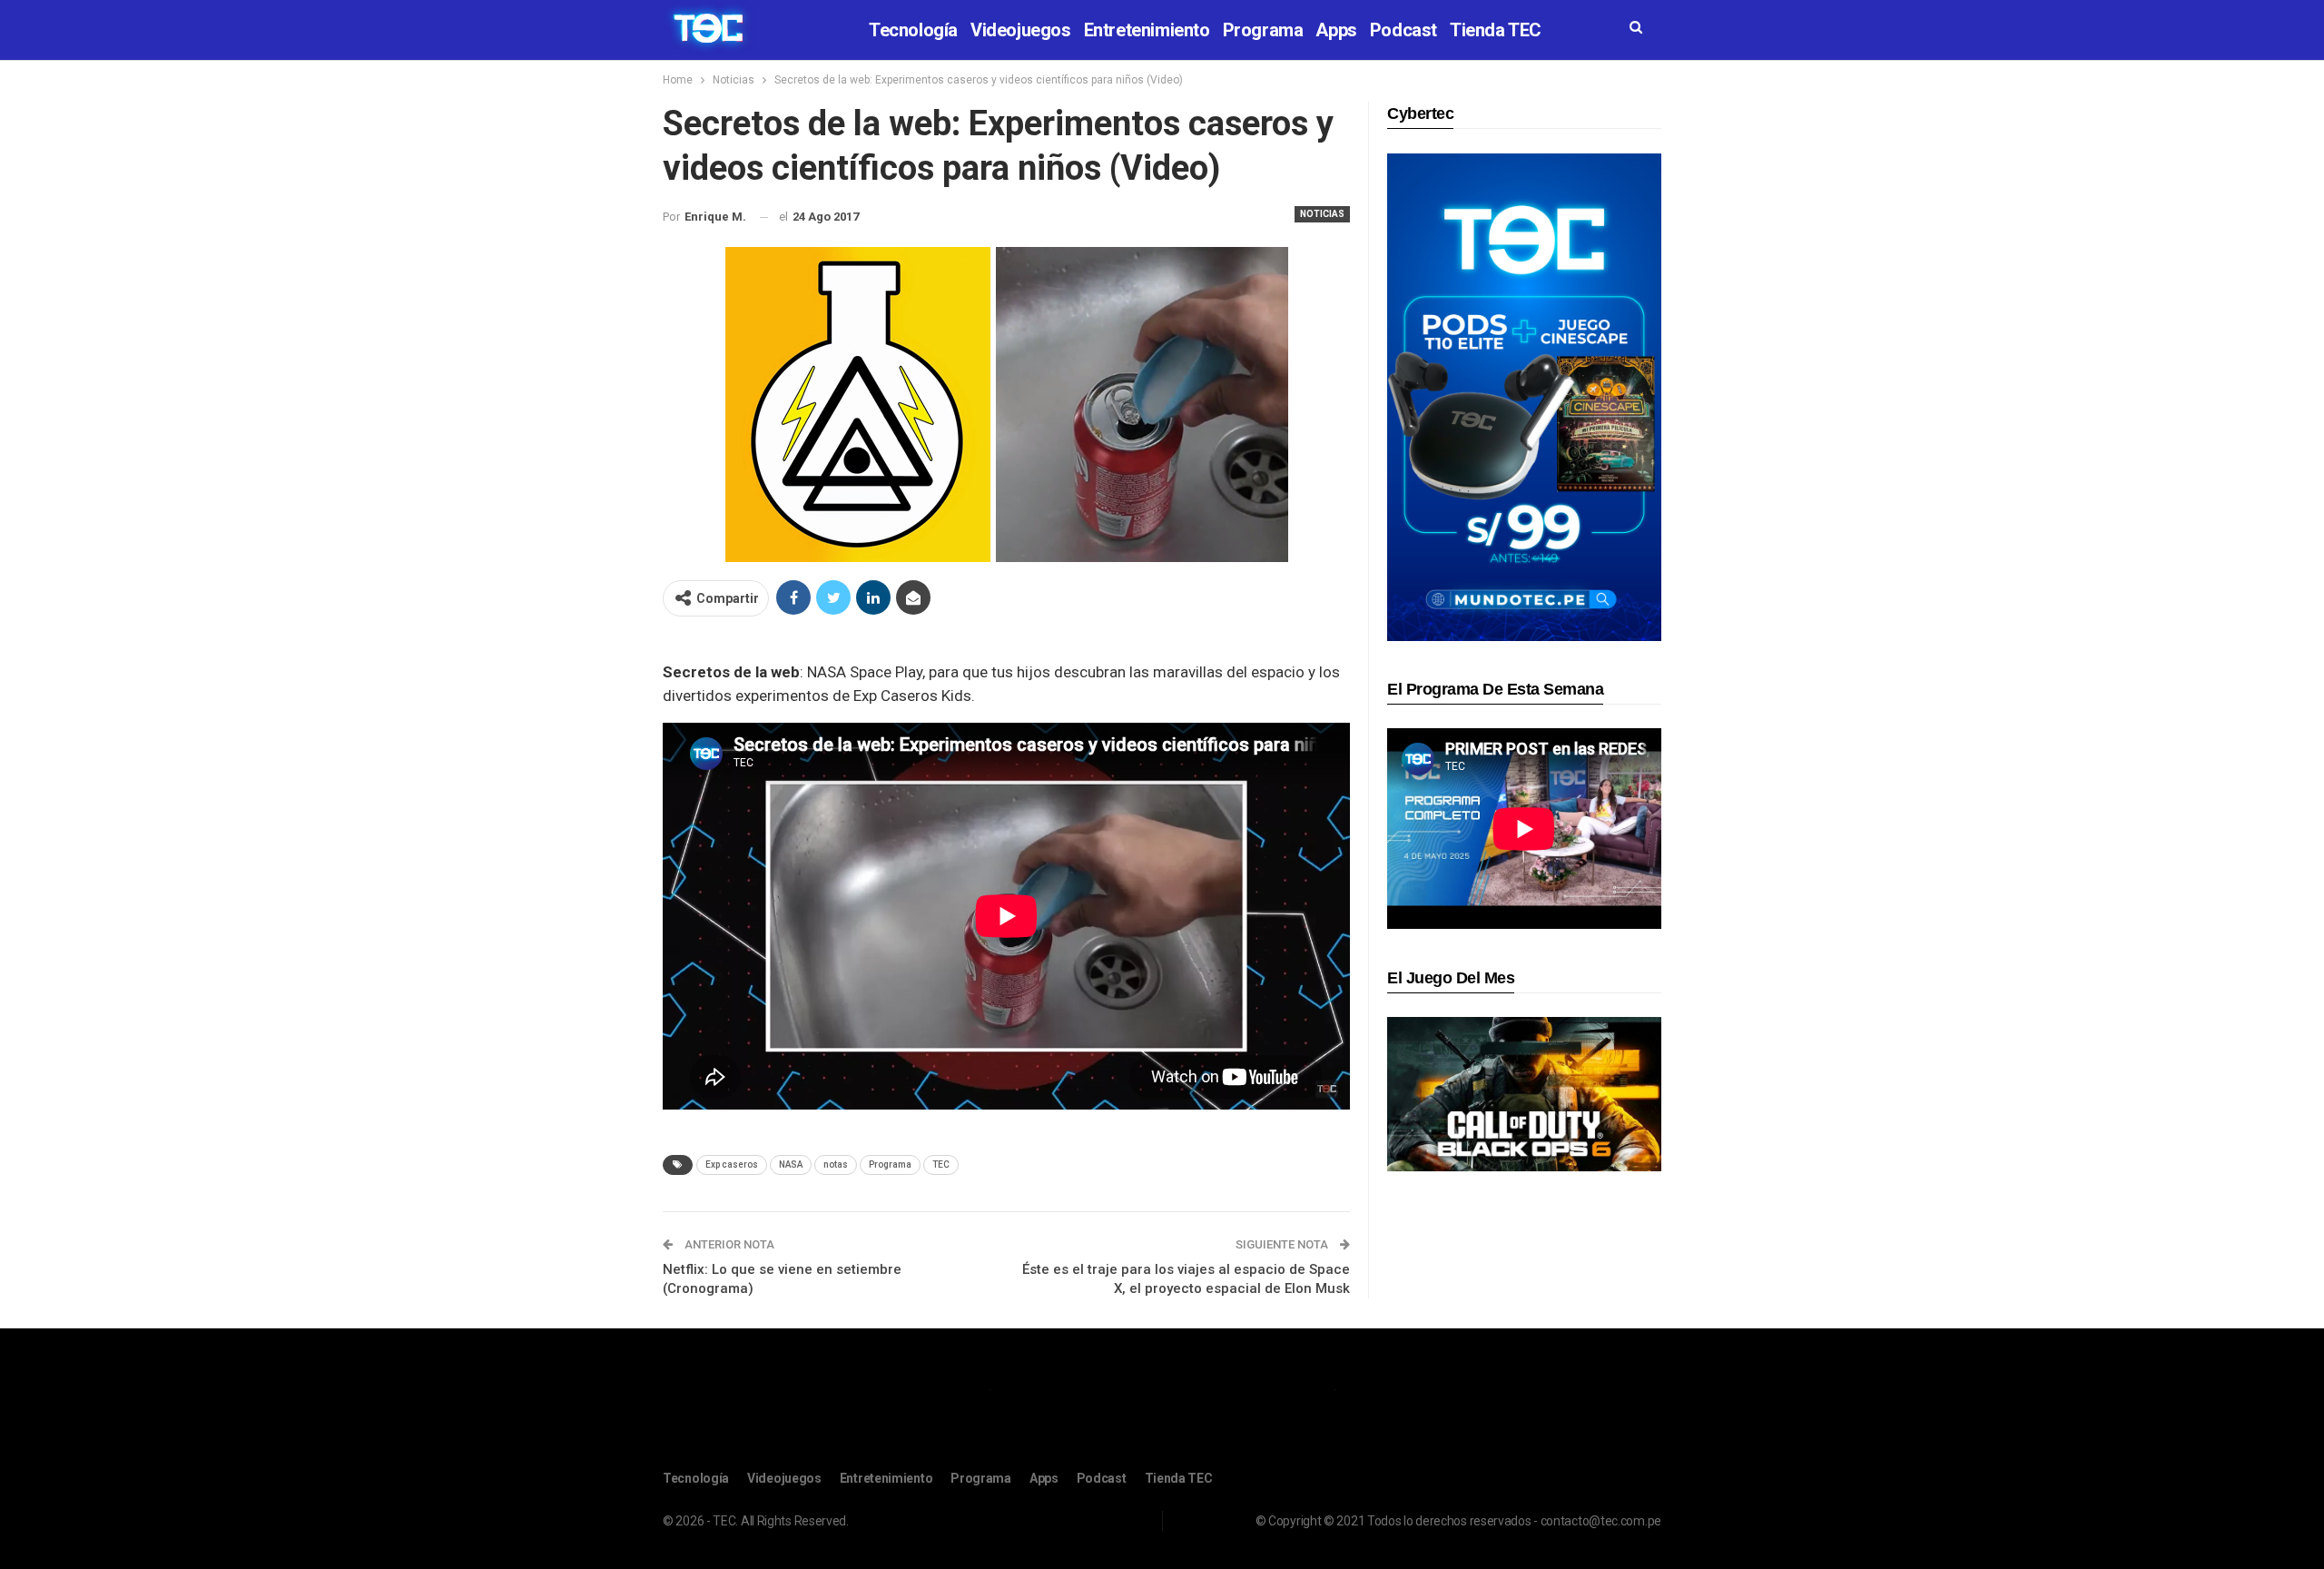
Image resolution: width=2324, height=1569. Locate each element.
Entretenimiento (1147, 30)
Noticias (1322, 214)
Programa (1263, 30)
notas (836, 1164)
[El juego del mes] (1524, 1094)
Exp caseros (732, 1164)
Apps (1336, 30)
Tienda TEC (1496, 30)
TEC (941, 1164)
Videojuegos (1021, 30)
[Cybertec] (1524, 396)
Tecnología (913, 30)
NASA (791, 1164)
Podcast (1403, 30)
